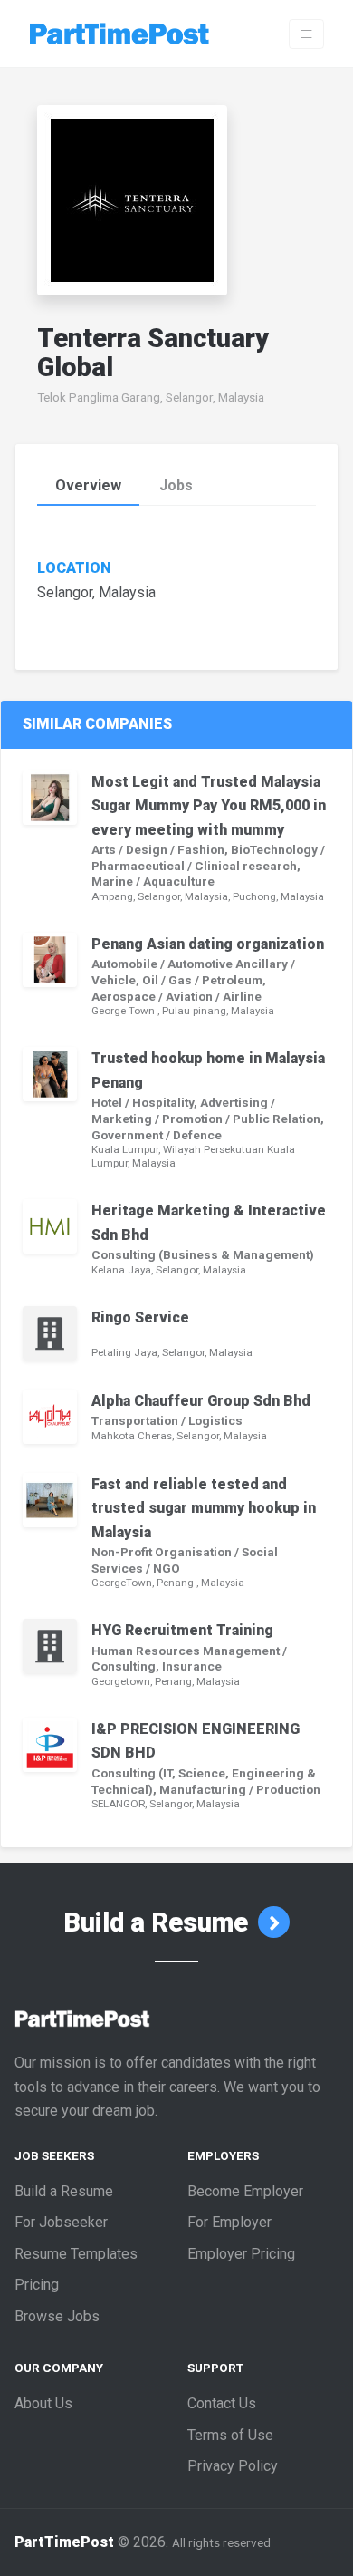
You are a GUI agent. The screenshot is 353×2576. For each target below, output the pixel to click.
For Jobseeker (61, 2222)
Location (74, 568)
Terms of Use (230, 2435)
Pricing (37, 2285)
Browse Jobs (57, 2316)
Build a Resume (159, 1922)
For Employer (229, 2222)
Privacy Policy (233, 2466)
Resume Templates (76, 2254)
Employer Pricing (241, 2254)
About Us (43, 2403)
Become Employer (245, 2191)
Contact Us (222, 2403)
